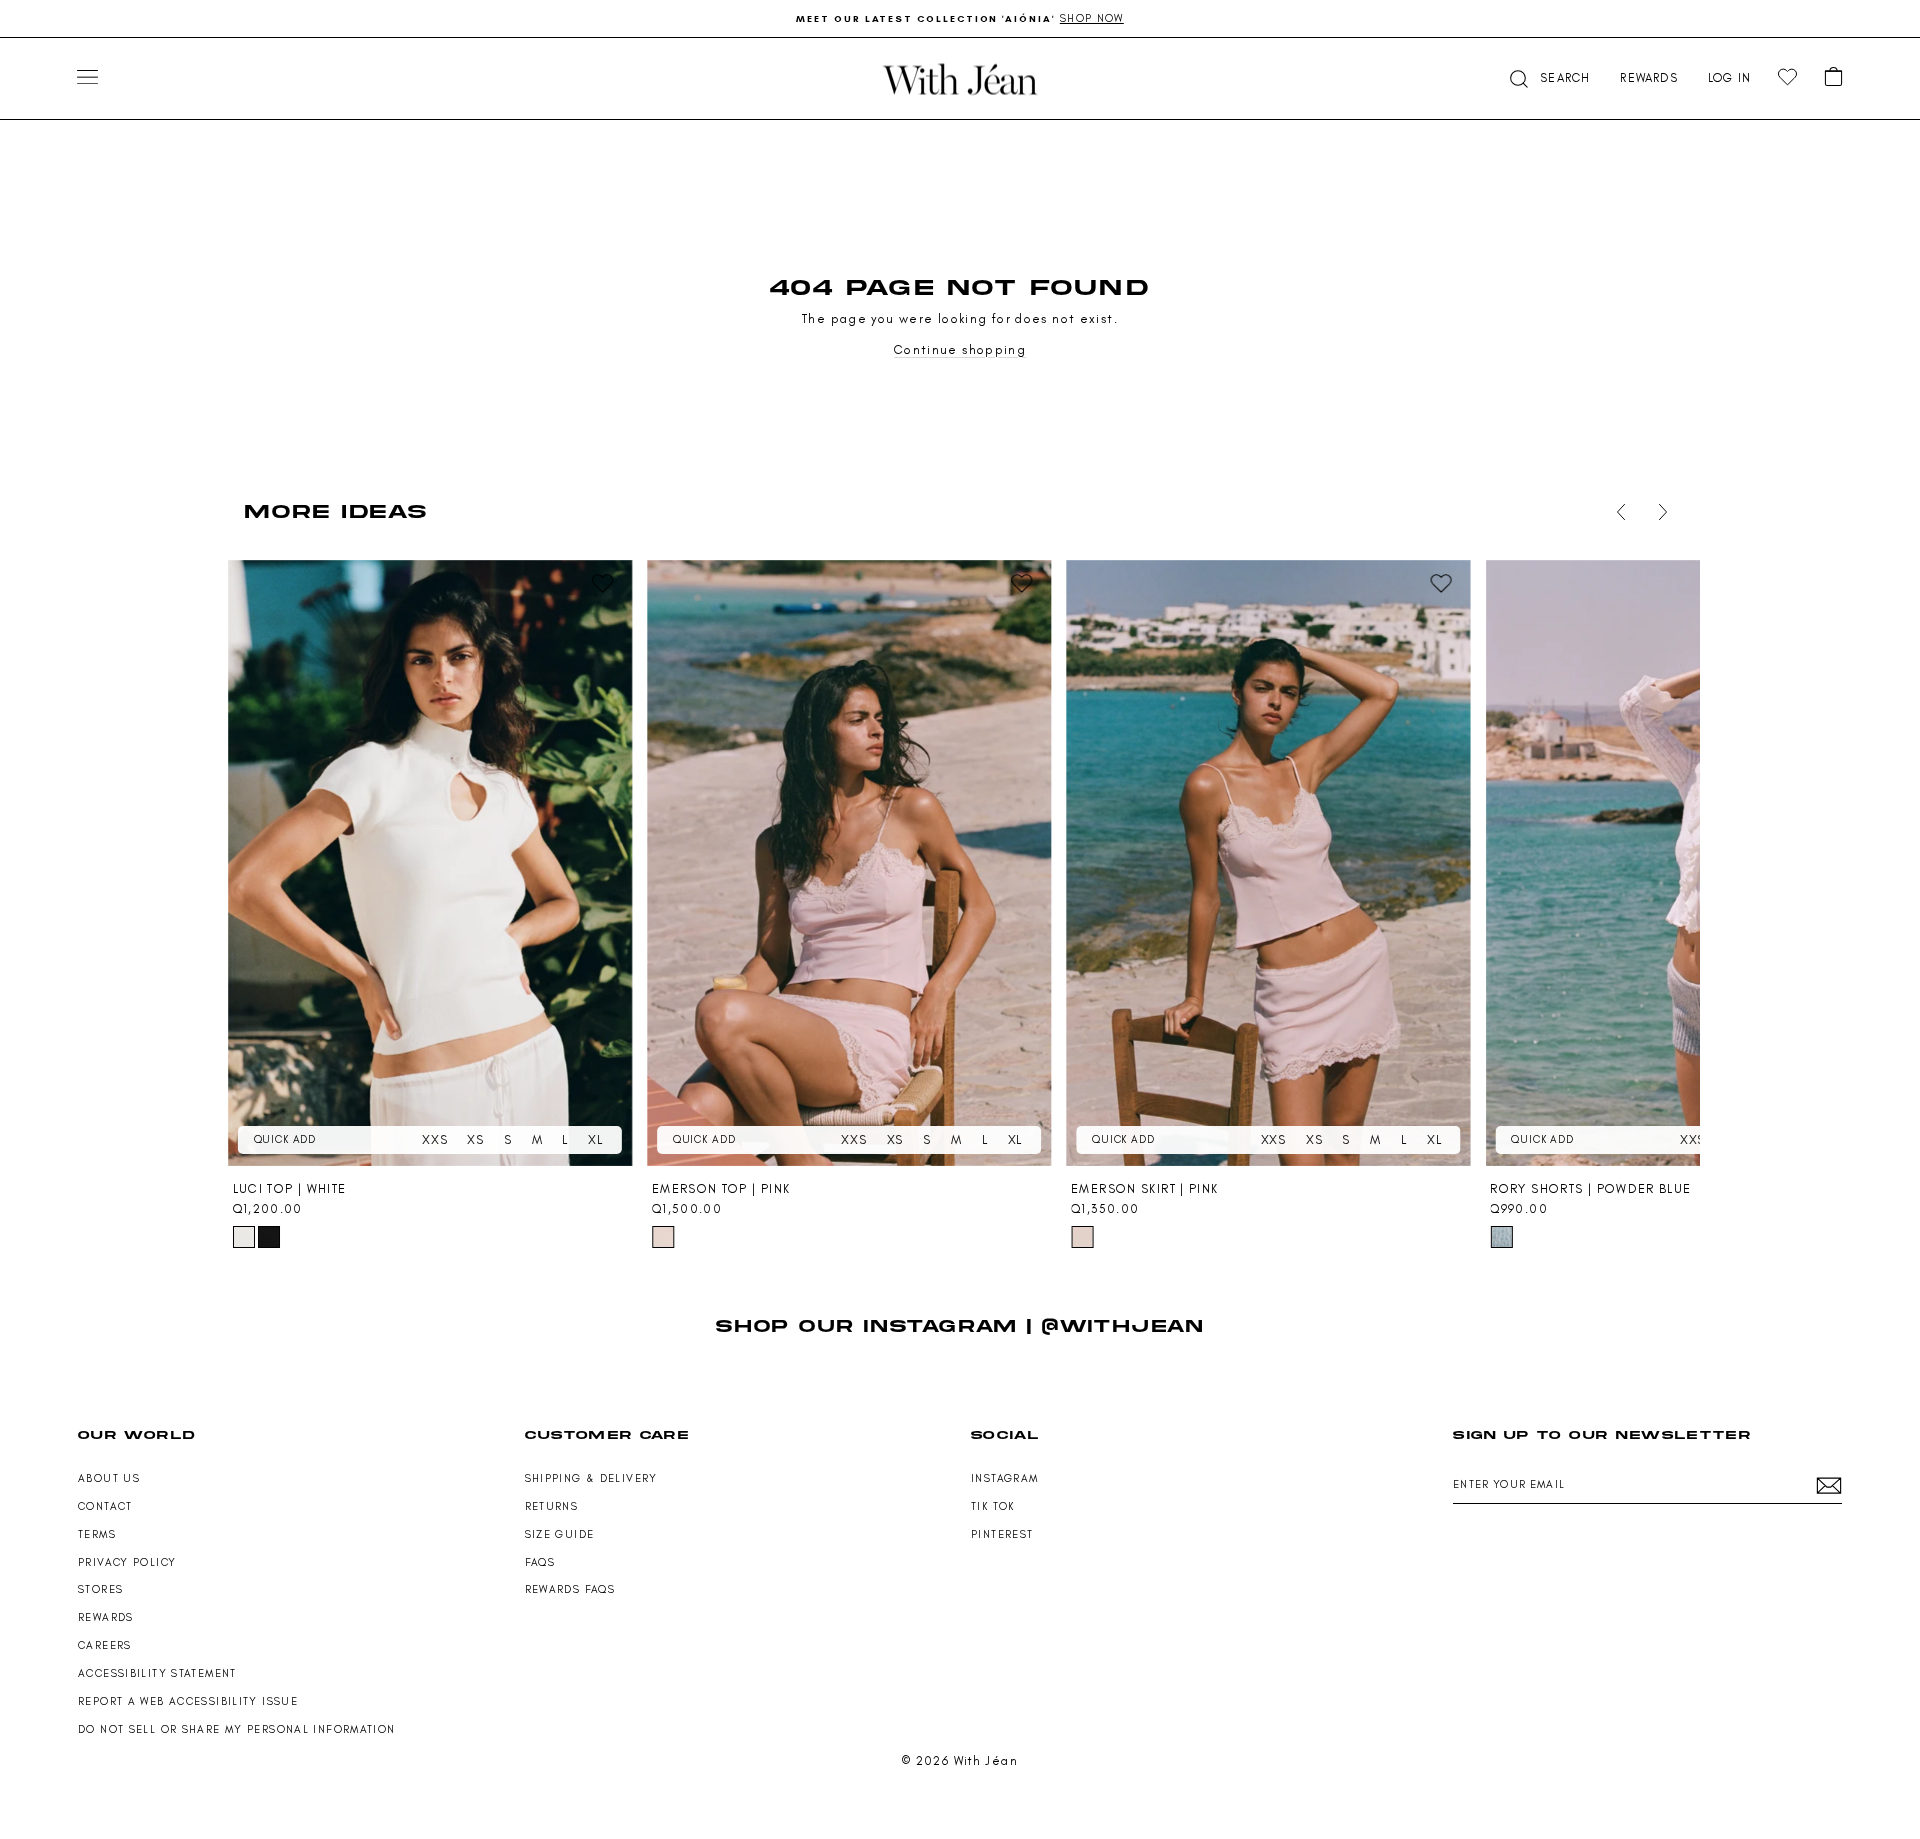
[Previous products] (1617, 512)
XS (475, 1139)
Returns (552, 1506)
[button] (1548, 78)
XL (595, 1139)
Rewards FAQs (570, 1589)
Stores (100, 1589)
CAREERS (105, 1645)
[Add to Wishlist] (603, 584)
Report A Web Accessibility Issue (188, 1701)
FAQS (540, 1562)
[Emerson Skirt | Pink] (1268, 863)
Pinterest (1002, 1534)
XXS (434, 1139)
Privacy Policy (127, 1562)
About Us (109, 1478)
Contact (105, 1506)
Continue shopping (960, 349)
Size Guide (560, 1534)
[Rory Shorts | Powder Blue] (1687, 863)
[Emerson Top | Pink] (849, 863)
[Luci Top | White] (430, 863)
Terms (97, 1534)
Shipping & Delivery (591, 1478)
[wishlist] (1787, 77)
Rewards (106, 1617)
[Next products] (1659, 512)
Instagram (1004, 1478)
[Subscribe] (1829, 1485)
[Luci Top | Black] (269, 1237)
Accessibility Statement (157, 1673)
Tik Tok (993, 1506)
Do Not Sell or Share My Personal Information (237, 1729)
